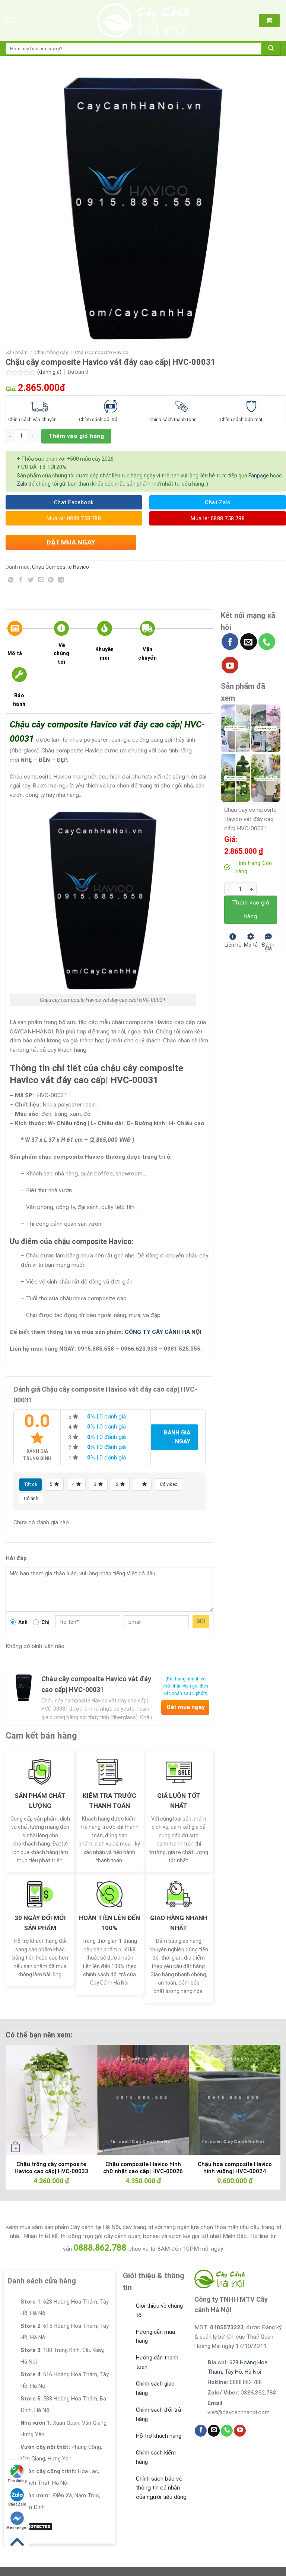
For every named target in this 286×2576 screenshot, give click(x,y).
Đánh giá (268, 946)
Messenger (17, 2528)
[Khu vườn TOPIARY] (235, 777)
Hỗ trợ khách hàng (159, 2436)
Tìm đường (17, 2481)
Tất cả (30, 1484)
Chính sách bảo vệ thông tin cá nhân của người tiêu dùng (161, 2488)
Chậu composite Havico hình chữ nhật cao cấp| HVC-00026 (143, 2168)
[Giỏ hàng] (269, 20)
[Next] (266, 2104)
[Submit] (271, 49)
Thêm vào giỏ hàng (76, 436)
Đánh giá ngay (177, 1437)
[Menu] (11, 20)
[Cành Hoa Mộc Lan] (266, 728)
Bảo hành (19, 700)
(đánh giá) (50, 372)
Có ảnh (31, 1499)
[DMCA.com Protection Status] (30, 2526)
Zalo (22, 484)
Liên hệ (233, 944)
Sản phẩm (17, 352)
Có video (169, 1484)
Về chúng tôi (61, 654)
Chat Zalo (17, 2504)
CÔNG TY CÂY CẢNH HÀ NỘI (163, 1332)
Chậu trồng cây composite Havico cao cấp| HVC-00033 (51, 2168)
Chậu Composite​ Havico (102, 352)
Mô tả (15, 653)
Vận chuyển (147, 653)
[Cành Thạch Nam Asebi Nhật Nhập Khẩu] (235, 728)
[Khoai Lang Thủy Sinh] (266, 777)
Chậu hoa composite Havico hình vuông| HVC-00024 (235, 2168)
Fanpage (259, 476)
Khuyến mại (105, 653)
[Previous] (20, 2104)
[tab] (25, 644)
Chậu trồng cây (51, 352)
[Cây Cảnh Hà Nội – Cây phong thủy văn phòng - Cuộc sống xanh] (143, 20)
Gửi (201, 1622)
